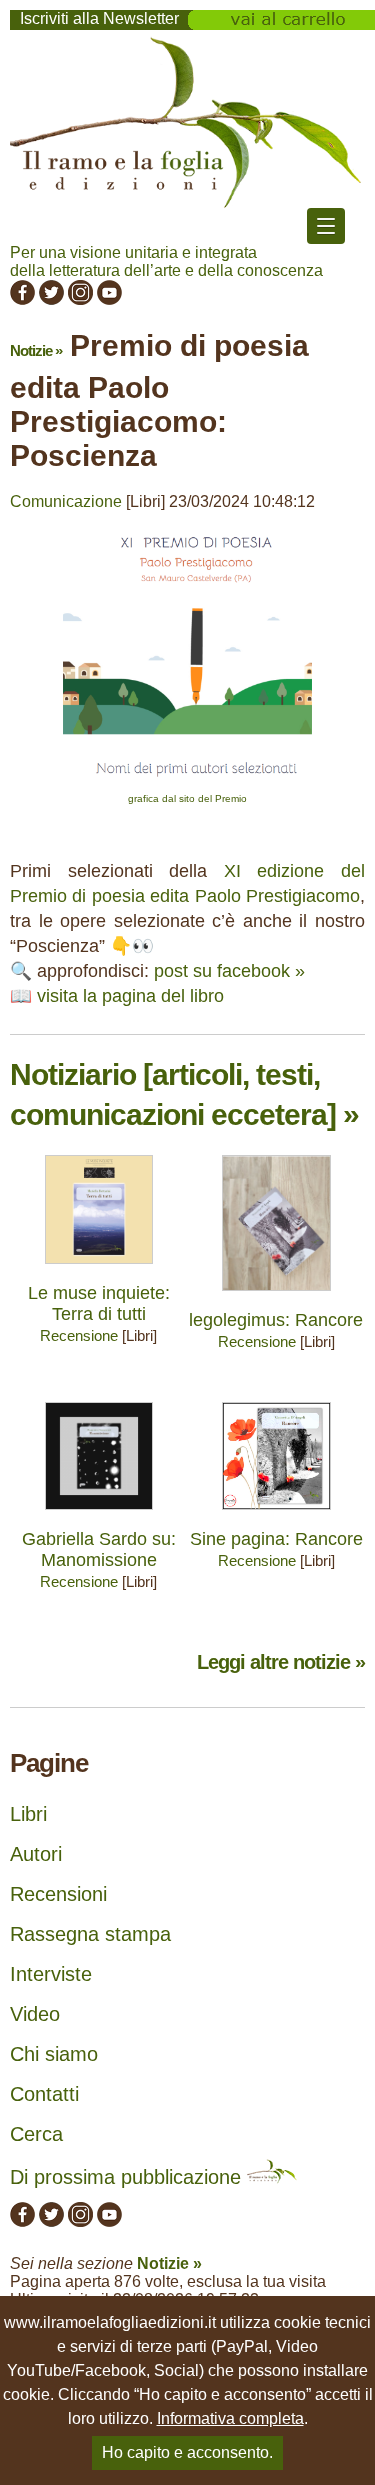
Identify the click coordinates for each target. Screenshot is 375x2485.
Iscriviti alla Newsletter (99, 18)
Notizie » (36, 350)
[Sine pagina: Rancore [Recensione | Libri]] (276, 1514)
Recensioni (58, 1894)
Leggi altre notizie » (281, 1662)
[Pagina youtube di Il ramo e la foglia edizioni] (109, 299)
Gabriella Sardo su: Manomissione (99, 1549)
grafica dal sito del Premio (187, 798)
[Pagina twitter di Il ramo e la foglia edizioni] (51, 299)
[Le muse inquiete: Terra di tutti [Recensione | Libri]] (99, 1268)
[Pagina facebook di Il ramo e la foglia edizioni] (22, 299)
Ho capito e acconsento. (187, 2452)
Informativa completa (230, 2418)
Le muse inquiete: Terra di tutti (99, 1303)
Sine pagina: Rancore (276, 1539)
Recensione (79, 1335)
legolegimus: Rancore (276, 1320)
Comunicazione (66, 501)
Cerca (36, 2134)
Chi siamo (54, 2054)
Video (35, 2014)
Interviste (51, 1974)
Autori (36, 1854)
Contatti (44, 2094)
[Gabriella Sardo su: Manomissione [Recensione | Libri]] (99, 1514)
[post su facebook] (187, 783)
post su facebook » (229, 971)
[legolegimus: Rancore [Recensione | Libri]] (276, 1295)
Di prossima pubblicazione (128, 2177)
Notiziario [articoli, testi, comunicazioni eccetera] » (184, 1094)
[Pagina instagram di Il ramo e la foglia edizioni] (80, 299)
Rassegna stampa (90, 1934)
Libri (28, 1814)
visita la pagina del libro (130, 996)
